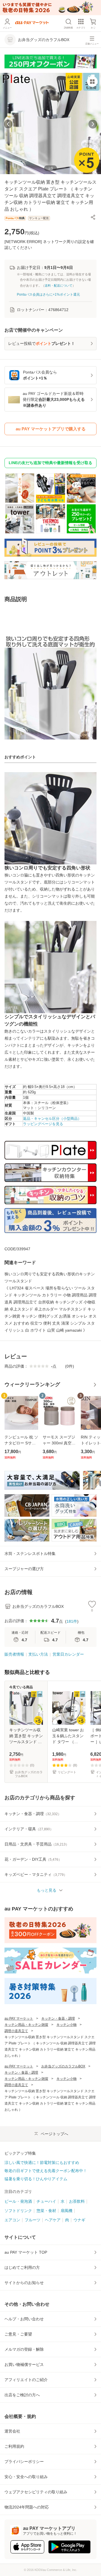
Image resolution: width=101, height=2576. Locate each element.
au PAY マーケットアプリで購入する (51, 429)
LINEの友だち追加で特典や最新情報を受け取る (50, 463)
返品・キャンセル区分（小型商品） (52, 1119)
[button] (93, 217)
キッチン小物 (66, 2025)
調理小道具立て (16, 2031)
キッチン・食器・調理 (58, 2018)
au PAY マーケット (19, 2018)
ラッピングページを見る (43, 1124)
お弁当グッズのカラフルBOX (63, 2066)
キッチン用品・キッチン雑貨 (26, 2025)
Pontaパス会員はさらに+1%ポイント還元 (48, 295)
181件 (72, 1621)
